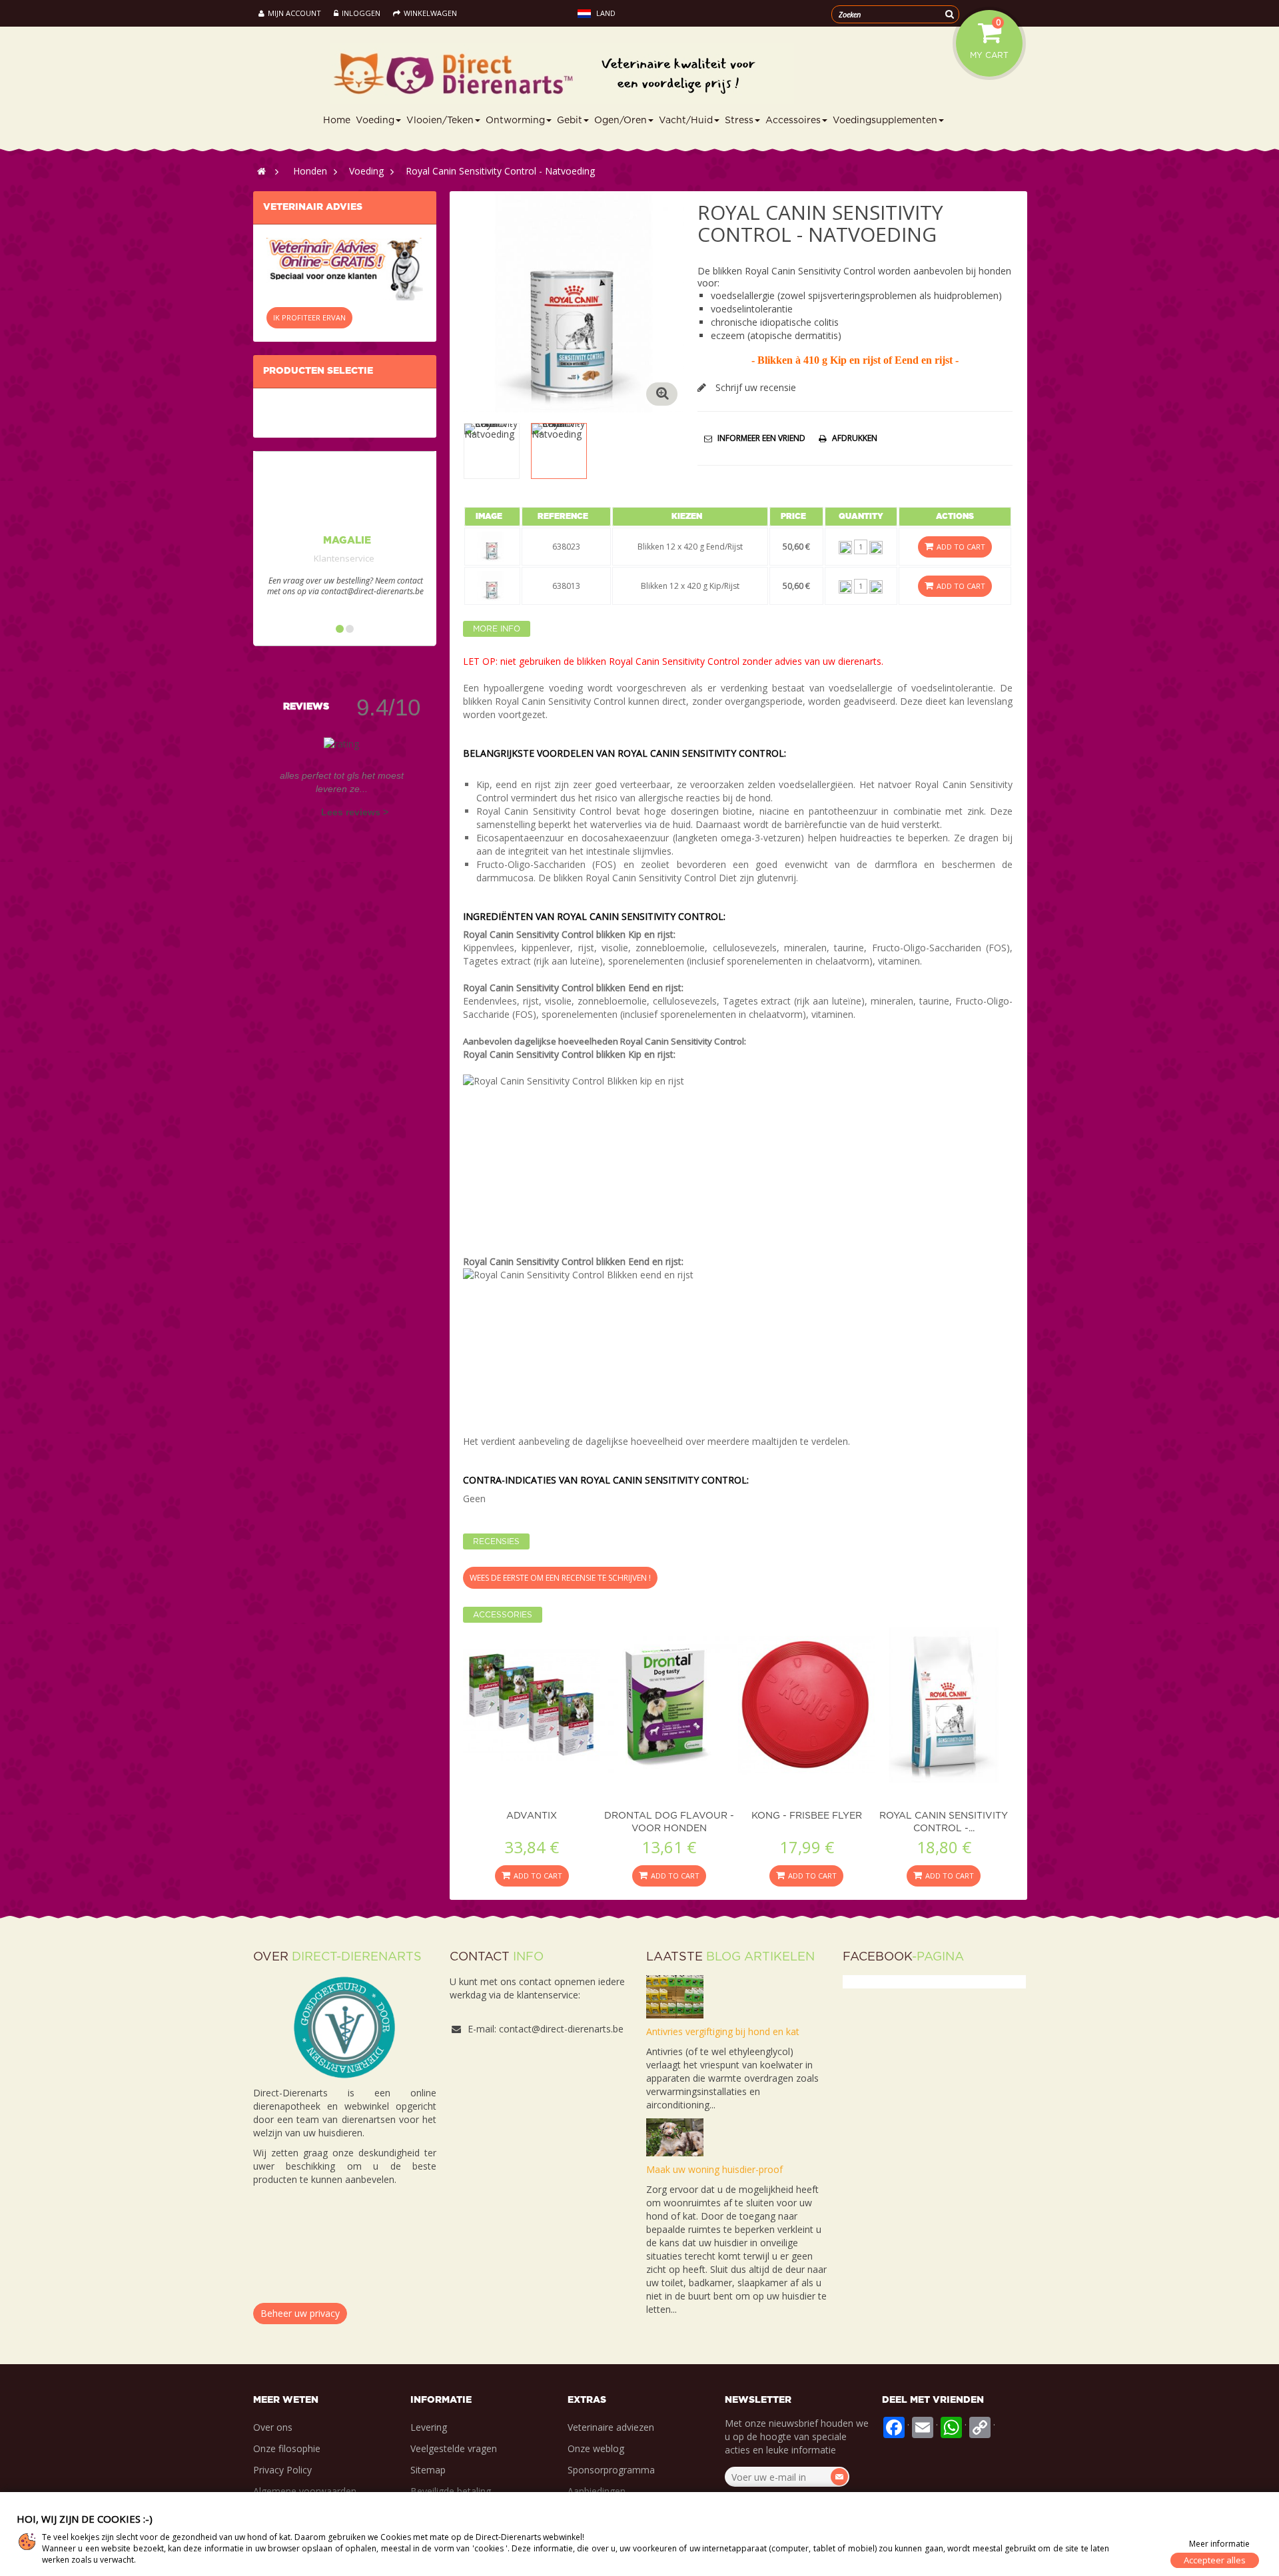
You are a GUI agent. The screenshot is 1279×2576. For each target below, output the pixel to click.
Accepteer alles (1215, 2560)
